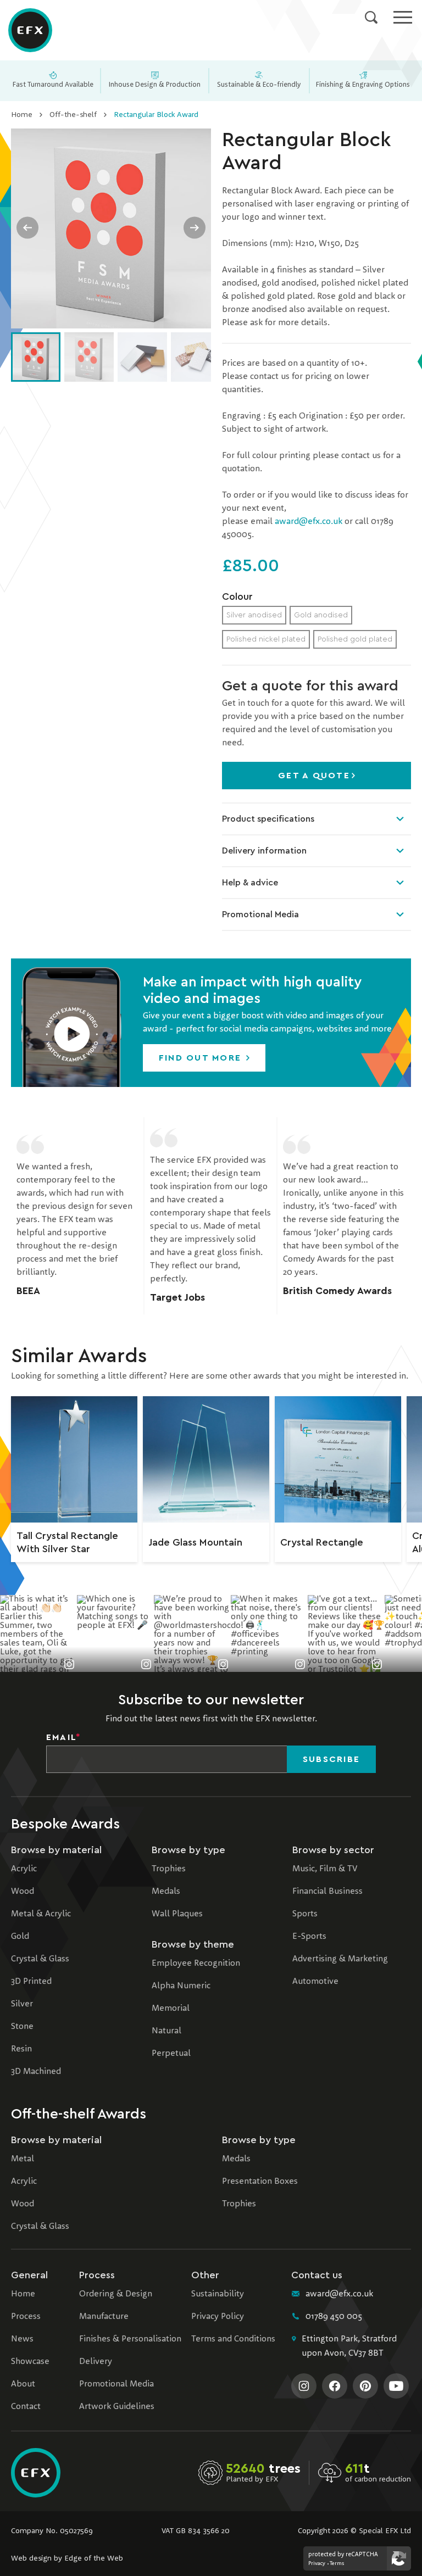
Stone (22, 2027)
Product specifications (268, 819)
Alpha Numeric (181, 1986)
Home (22, 115)
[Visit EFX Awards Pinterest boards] (365, 2386)
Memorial (171, 2009)
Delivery (96, 2362)
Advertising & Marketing (340, 1959)
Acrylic (24, 1869)
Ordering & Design (116, 2294)
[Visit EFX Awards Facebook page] (335, 2386)
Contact (26, 2407)
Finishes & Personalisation (130, 2339)
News (22, 2339)
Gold (20, 1937)
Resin (21, 2049)
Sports (305, 1914)
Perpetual (171, 2054)
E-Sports (309, 1937)
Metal (23, 2159)
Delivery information (264, 851)
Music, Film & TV (325, 1869)
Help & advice (250, 883)
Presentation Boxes (260, 2182)
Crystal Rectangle (322, 1542)
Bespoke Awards (65, 1824)
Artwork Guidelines (117, 2407)
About (23, 2384)
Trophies (169, 1869)
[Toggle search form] (371, 17)
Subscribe (331, 1759)
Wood (23, 1892)
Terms (337, 2563)
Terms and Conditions (233, 2339)
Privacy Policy (218, 2317)
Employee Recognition (196, 1964)
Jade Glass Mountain (195, 1542)
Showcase (30, 2362)
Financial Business (327, 1892)
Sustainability (218, 2294)
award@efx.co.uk (309, 522)
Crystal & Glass (40, 1959)
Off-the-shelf (73, 115)
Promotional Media (260, 915)
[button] (71, 1023)
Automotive (315, 1982)
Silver (22, 2004)
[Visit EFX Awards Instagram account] (304, 2386)
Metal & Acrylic (41, 1914)
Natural (166, 2031)
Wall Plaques (177, 1914)
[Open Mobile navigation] (403, 17)
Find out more (202, 1058)
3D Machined (36, 2072)
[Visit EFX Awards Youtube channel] (396, 2386)
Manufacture (104, 2317)
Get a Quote (314, 776)
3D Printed (31, 1982)
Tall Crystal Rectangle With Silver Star (67, 1542)
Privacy (317, 2563)
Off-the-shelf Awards (79, 2114)
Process (26, 2317)
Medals (166, 1892)
